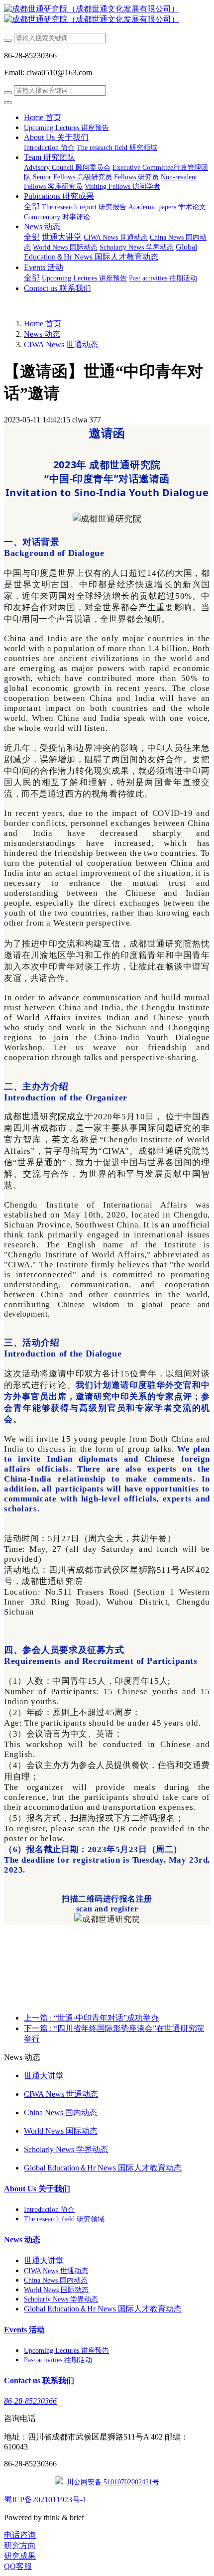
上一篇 (91, 2018)
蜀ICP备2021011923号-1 (45, 2500)
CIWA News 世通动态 (61, 344)
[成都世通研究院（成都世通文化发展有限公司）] (107, 14)
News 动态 (42, 334)
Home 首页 (43, 117)
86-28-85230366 (30, 2401)
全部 (32, 206)
